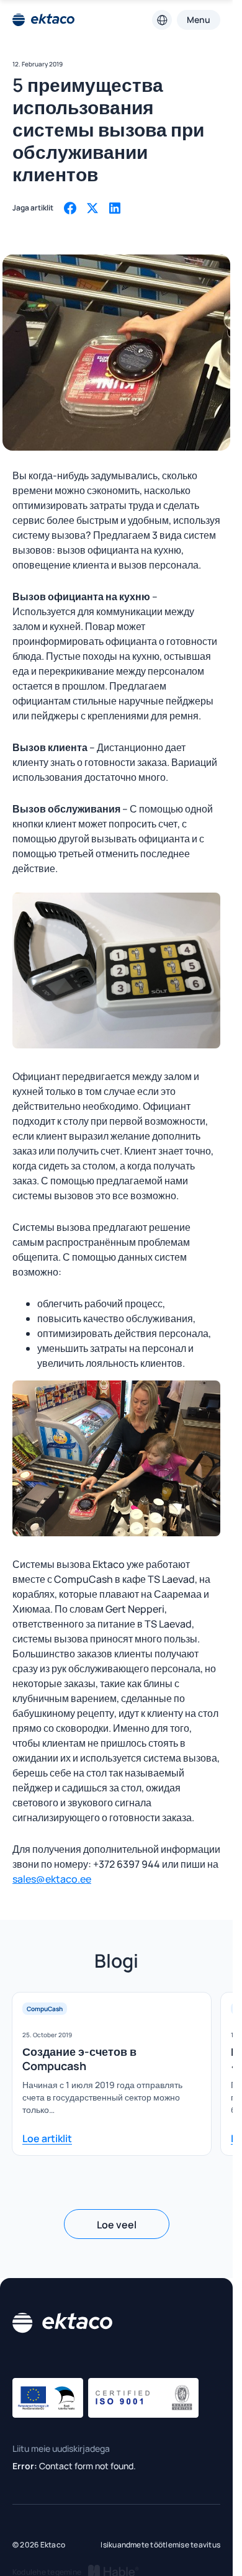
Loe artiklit (47, 2138)
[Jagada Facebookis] (70, 208)
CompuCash (45, 2009)
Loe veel (117, 2225)
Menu (199, 20)
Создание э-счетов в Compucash (79, 2059)
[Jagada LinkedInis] (115, 208)
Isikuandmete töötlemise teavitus (160, 2545)
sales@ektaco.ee (52, 1879)
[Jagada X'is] (92, 208)
